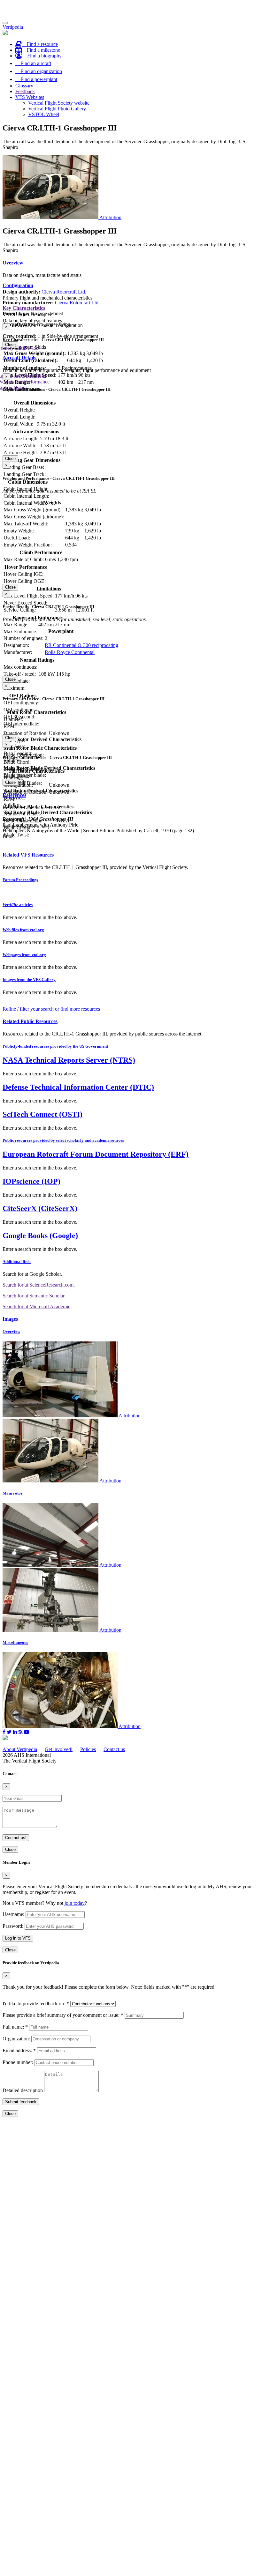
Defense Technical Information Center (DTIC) (78, 1087)
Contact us (114, 1749)
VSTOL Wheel (44, 114)
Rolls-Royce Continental (70, 652)
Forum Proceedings (20, 880)
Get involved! (59, 1749)
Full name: (15, 2027)
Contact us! (16, 1838)
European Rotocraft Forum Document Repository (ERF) (96, 1154)
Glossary (24, 86)
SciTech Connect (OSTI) (42, 1114)
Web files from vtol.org (23, 930)
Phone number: (18, 2062)
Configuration (18, 285)
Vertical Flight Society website (59, 103)
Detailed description (23, 2090)
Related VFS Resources (28, 855)
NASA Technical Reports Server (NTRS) (69, 1060)
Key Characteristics (24, 308)
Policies (88, 1749)
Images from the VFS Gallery (29, 980)
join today (75, 1903)
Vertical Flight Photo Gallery (57, 109)
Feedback (25, 91)
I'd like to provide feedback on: (36, 2004)
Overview (13, 263)
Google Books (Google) (40, 1236)
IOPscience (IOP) (31, 1181)
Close (10, 345)
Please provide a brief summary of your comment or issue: (63, 2015)
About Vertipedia (20, 1749)
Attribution (110, 217)
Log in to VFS (18, 1938)
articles (18, 905)
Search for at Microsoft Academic (36, 1307)
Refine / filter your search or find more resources (51, 1009)
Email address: (19, 2050)
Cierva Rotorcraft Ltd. (64, 292)
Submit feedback (21, 2102)
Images (10, 1319)
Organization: (16, 2039)
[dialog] (131, 336)
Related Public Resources (30, 1021)
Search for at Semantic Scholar (33, 1296)
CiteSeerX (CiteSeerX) (40, 1208)
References (14, 795)
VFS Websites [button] (30, 97)
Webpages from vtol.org (24, 955)
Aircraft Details (19, 357)
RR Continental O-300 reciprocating (81, 645)
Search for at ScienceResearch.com (38, 1285)
